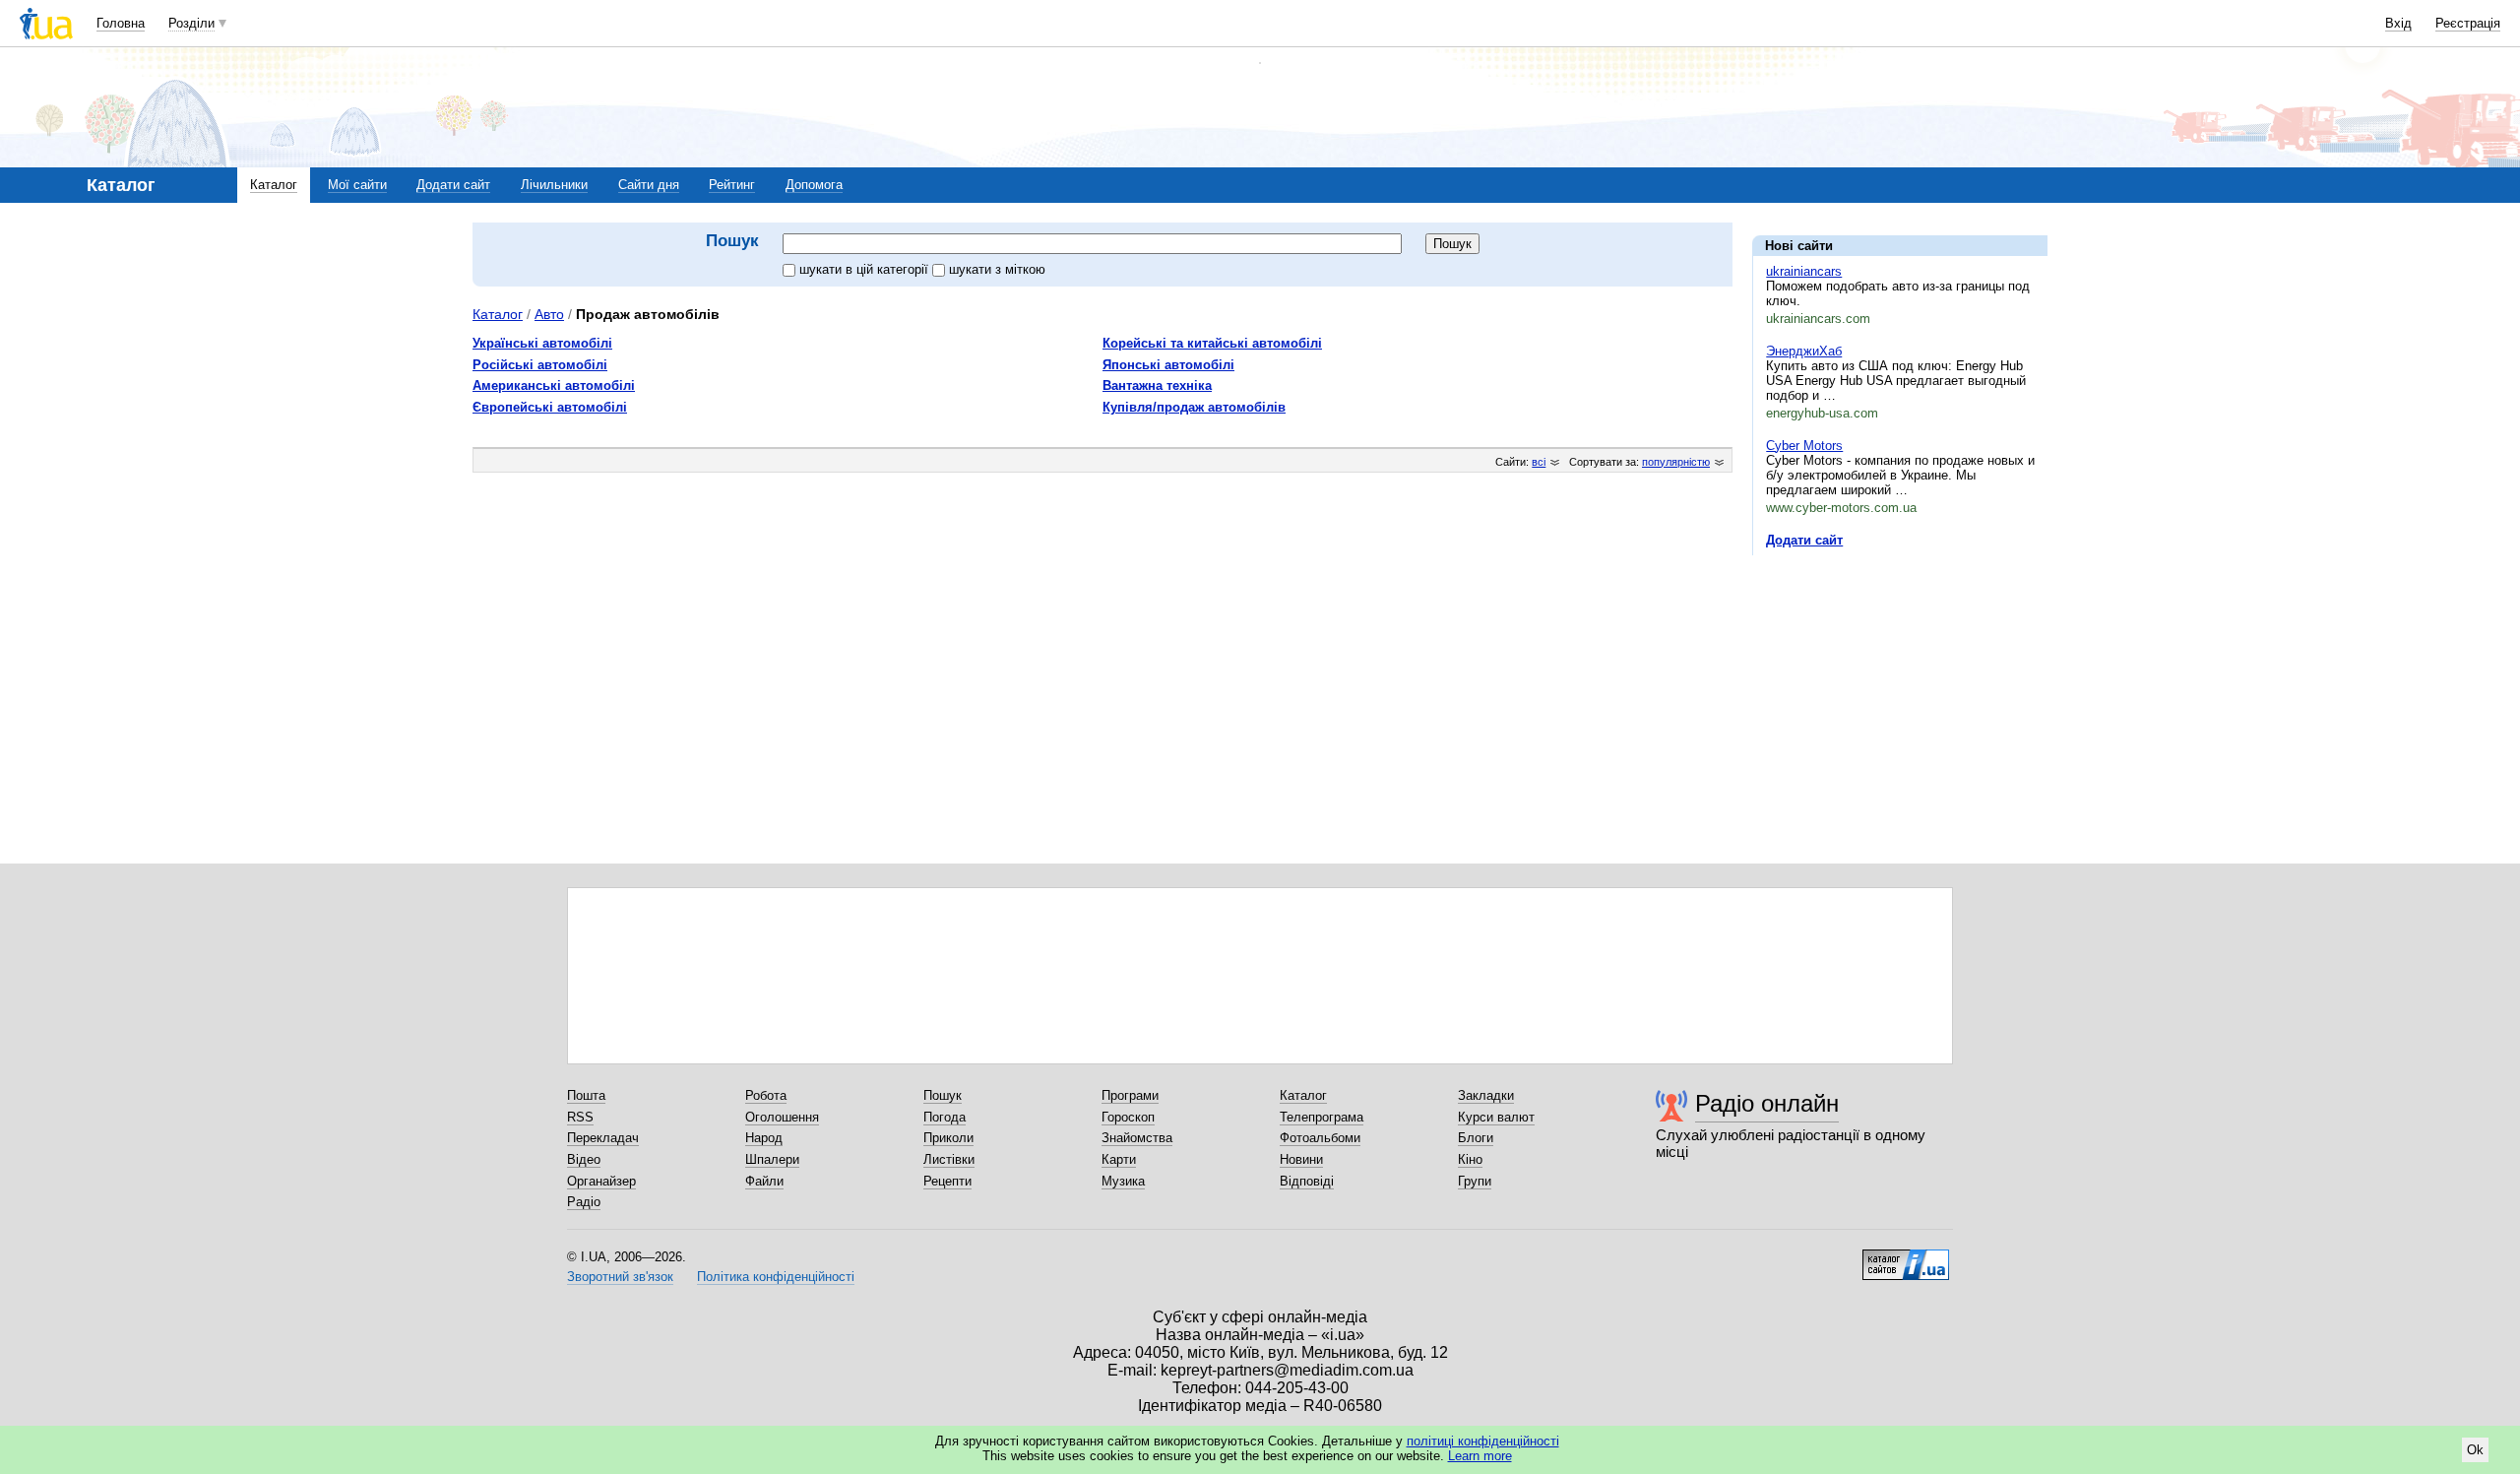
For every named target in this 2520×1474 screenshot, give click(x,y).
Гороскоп (1128, 1117)
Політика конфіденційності (776, 1277)
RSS (580, 1117)
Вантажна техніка (1157, 385)
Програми (1130, 1095)
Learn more (1480, 1456)
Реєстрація (2468, 23)
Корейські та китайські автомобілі (1212, 343)
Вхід (2398, 23)
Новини (1301, 1159)
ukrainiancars (1804, 271)
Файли (764, 1181)
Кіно (1470, 1159)
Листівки (949, 1159)
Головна (121, 23)
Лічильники (554, 185)
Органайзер (601, 1181)
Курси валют (1496, 1117)
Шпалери (772, 1159)
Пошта (586, 1095)
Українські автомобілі (542, 343)
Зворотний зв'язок (620, 1277)
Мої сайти (357, 185)
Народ (764, 1138)
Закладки (1486, 1095)
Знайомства (1137, 1138)
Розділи (191, 23)
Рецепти (947, 1181)
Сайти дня (649, 185)
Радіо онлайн (1767, 1103)
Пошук (943, 1095)
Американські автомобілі (554, 385)
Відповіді (1307, 1181)
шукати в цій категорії (866, 269)
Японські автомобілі (1168, 365)
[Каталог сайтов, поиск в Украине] (1906, 1257)
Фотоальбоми (1320, 1138)
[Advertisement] (1900, 691)
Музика (1123, 1181)
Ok (2475, 1450)
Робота (766, 1095)
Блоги (1476, 1138)
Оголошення (782, 1117)
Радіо (584, 1202)
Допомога (814, 185)
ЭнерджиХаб (1804, 351)
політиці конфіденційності (1483, 1441)
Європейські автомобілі (550, 407)
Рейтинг (732, 185)
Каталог (274, 185)
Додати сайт (453, 185)
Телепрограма (1322, 1117)
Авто (549, 314)
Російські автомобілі (540, 365)
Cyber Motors (1804, 446)
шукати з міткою (997, 269)
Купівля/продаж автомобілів (1194, 407)
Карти (1119, 1159)
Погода (945, 1117)
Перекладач (603, 1138)
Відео (584, 1159)
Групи (1475, 1181)
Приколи (948, 1138)
